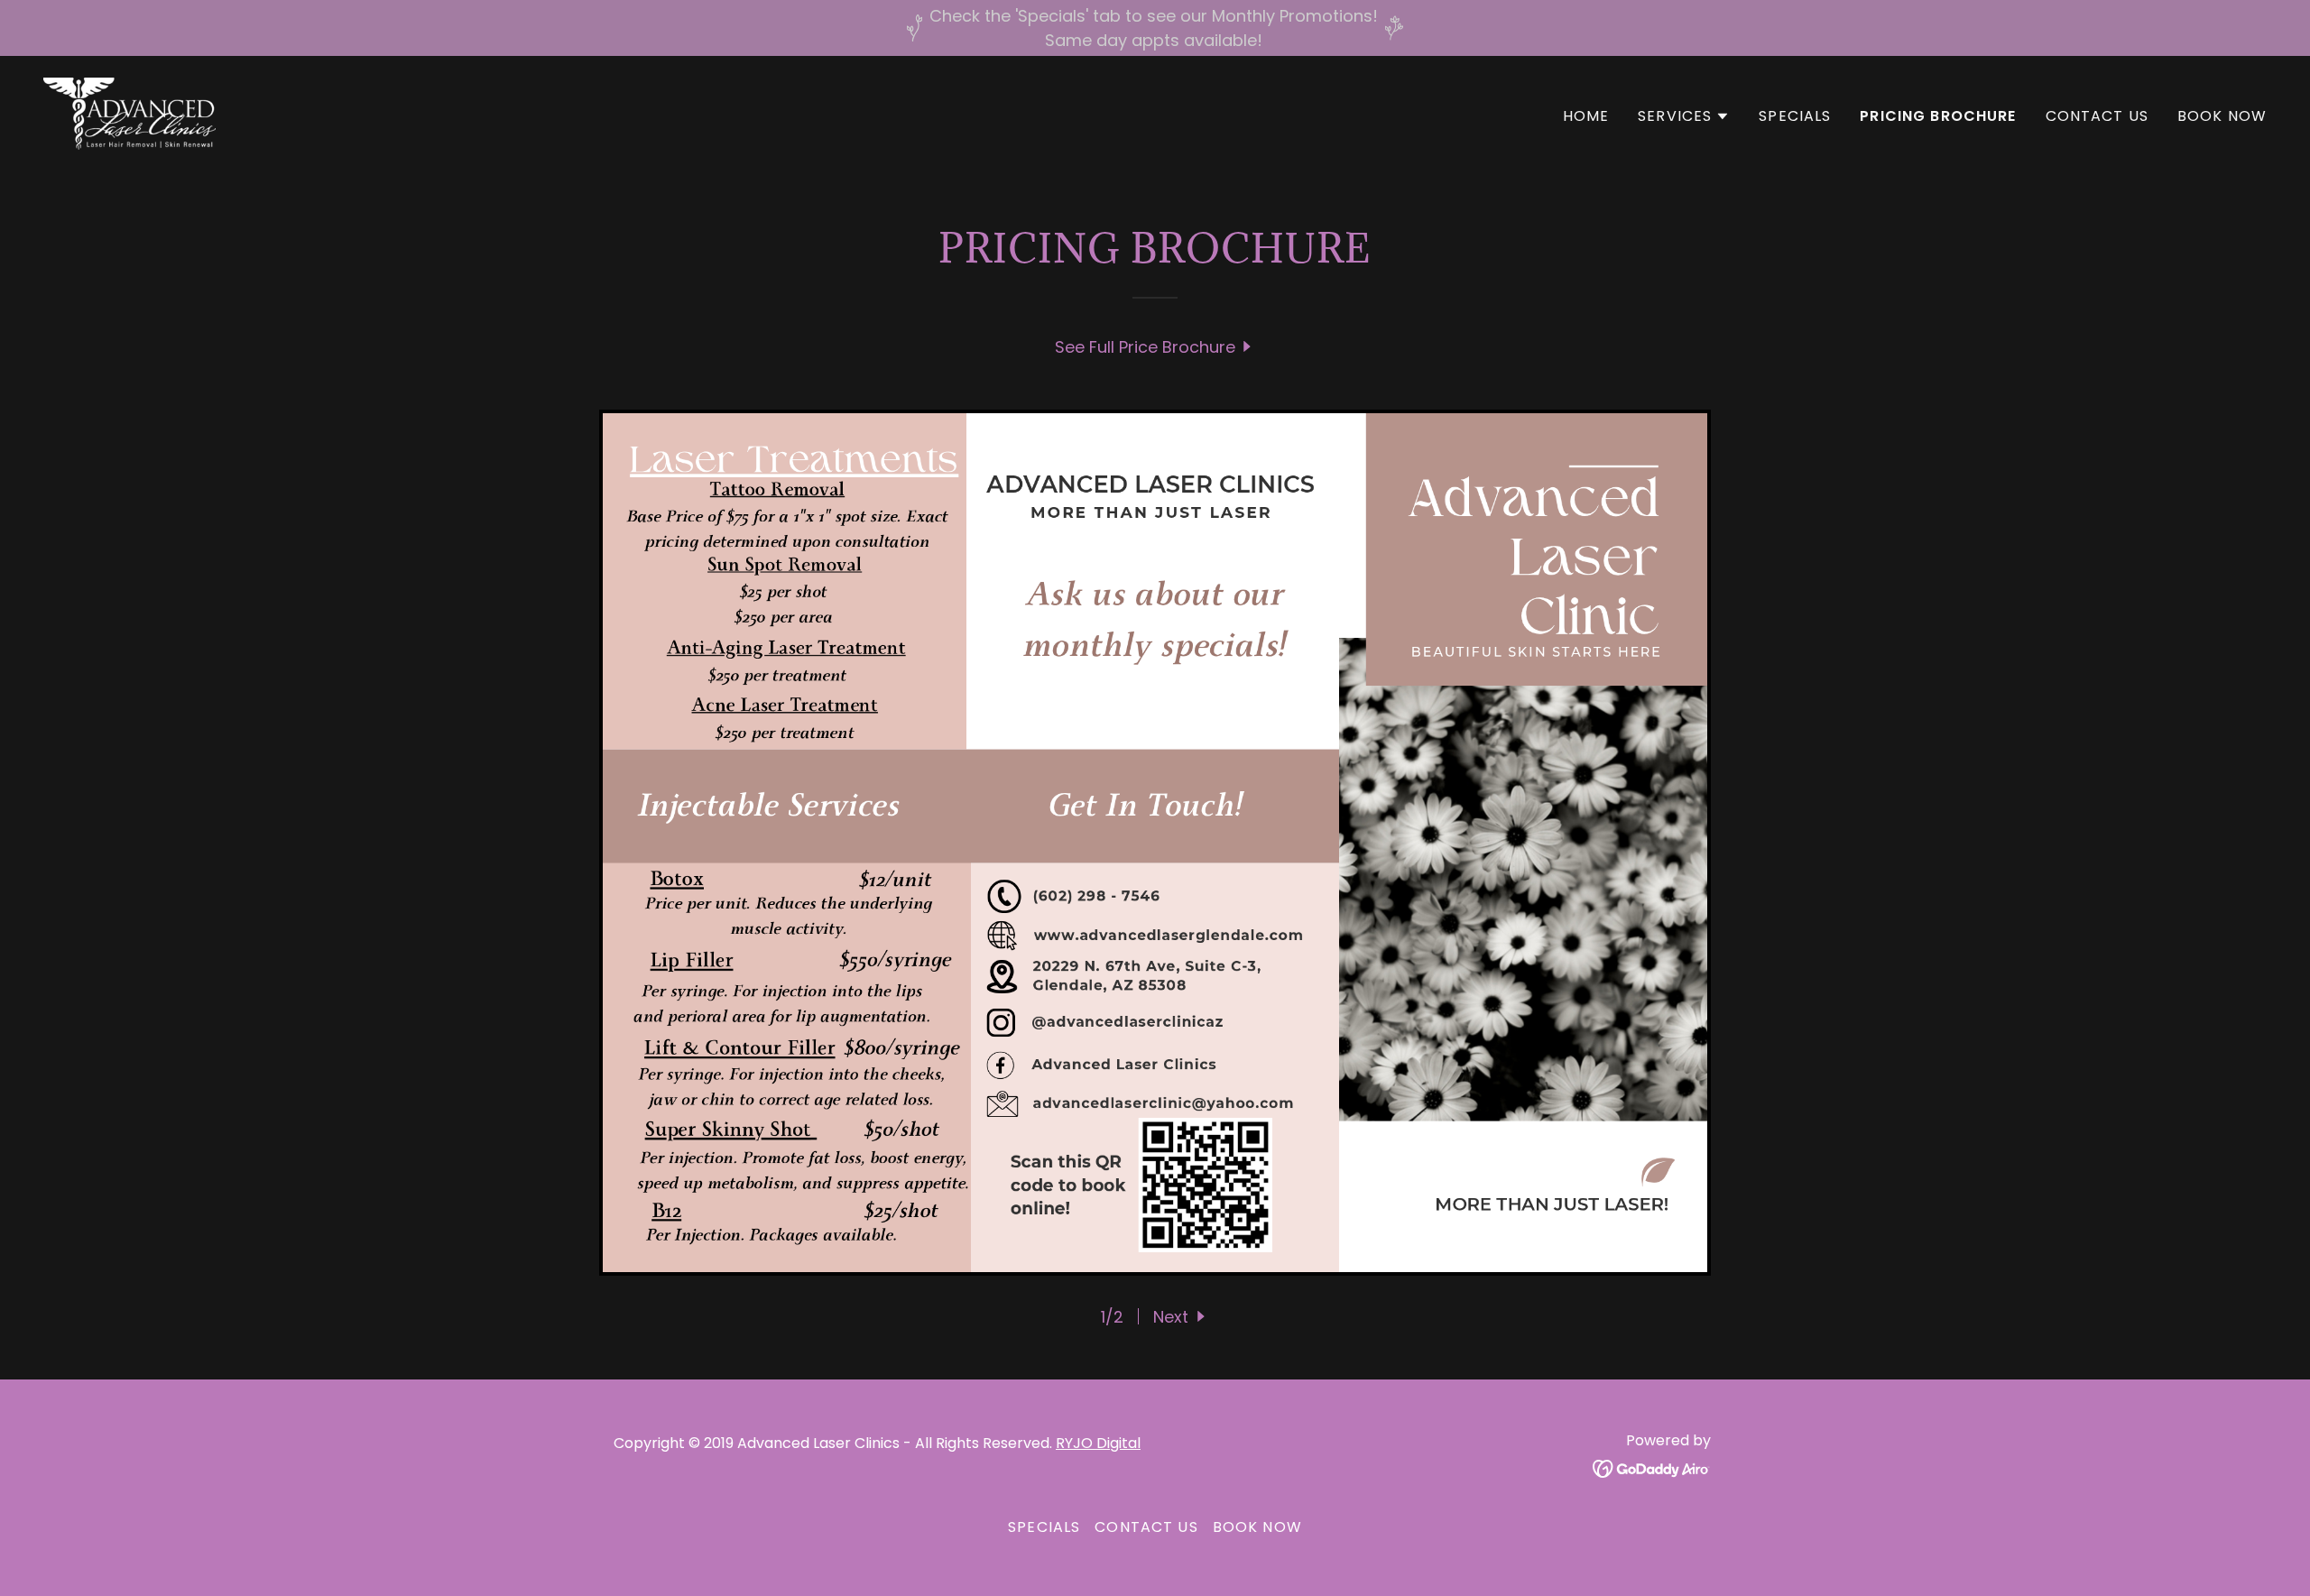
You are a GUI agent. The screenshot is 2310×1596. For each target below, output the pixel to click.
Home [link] (1586, 116)
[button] (1684, 116)
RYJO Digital (1098, 1443)
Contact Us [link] (2097, 116)
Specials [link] (1795, 116)
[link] (129, 112)
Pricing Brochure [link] (1938, 116)
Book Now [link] (2222, 116)
